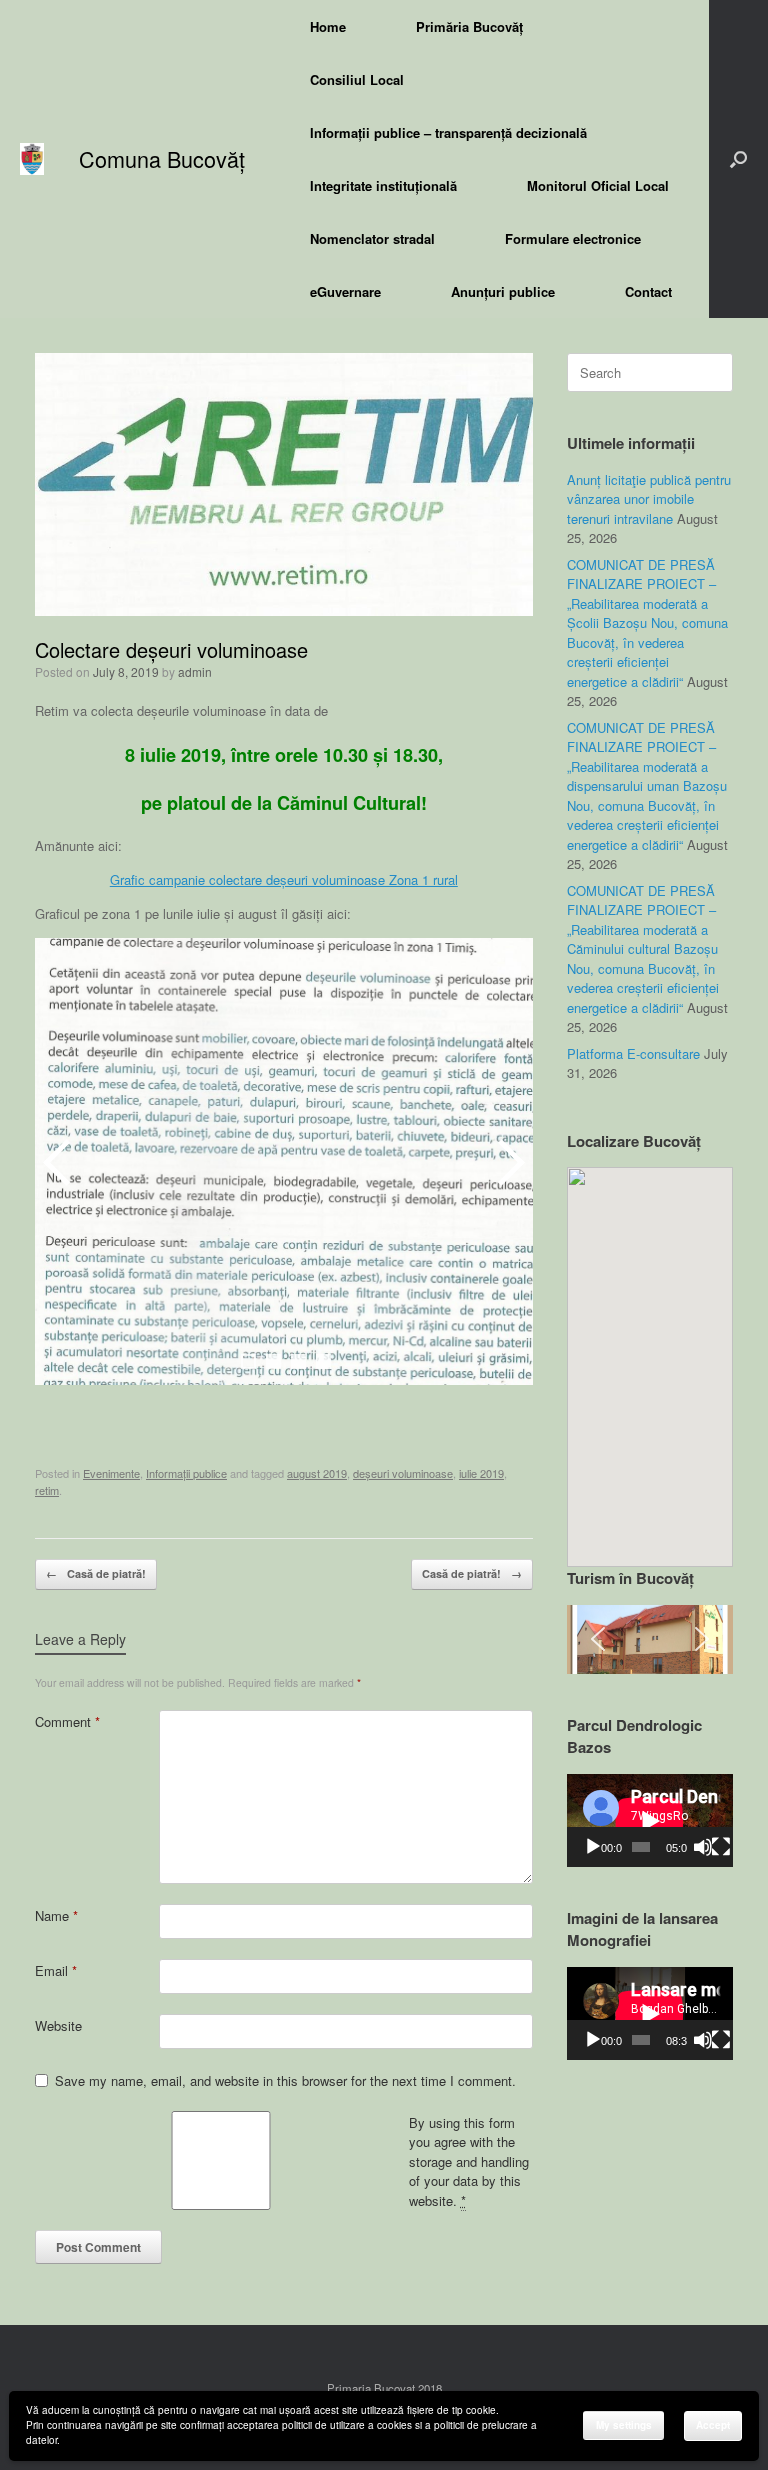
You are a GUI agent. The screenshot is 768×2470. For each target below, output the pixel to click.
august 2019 (317, 1473)
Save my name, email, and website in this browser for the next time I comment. (285, 2080)
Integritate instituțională (383, 185)
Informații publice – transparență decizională (448, 132)
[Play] (593, 1847)
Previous (60, 1162)
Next (508, 1162)
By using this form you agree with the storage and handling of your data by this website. (469, 2161)
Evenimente (111, 1473)
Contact (648, 291)
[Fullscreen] (721, 1847)
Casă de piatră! (96, 1573)
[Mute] (703, 1847)
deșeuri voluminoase (403, 1473)
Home (328, 26)
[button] (738, 159)
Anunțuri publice (503, 291)
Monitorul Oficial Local (598, 185)
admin (195, 671)
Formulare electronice (573, 238)
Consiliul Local (357, 79)
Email (56, 1970)
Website (58, 2025)
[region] (650, 1639)
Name (56, 1915)
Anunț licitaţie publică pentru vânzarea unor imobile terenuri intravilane (649, 499)
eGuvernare (345, 291)
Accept (713, 2425)
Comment (67, 1721)
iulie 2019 (481, 1473)
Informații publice (186, 1473)
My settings (624, 2425)
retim (47, 1490)
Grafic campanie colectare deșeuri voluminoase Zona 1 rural (284, 879)
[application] (650, 1820)
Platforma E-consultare (633, 1053)
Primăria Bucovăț (469, 26)
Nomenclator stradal (372, 238)
